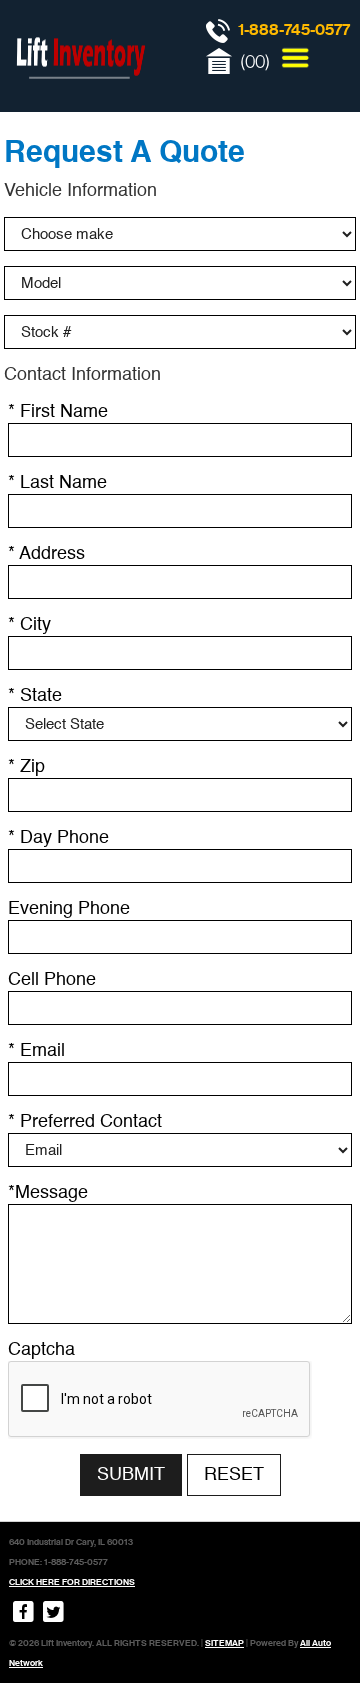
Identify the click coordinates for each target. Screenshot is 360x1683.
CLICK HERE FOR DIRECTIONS (72, 1582)
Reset (234, 1475)
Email (36, 1051)
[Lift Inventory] (80, 100)
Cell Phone (52, 980)
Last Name (57, 483)
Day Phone (58, 838)
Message (48, 1193)
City (29, 625)
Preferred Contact (85, 1122)
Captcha (41, 1350)
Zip (26, 767)
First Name (58, 412)
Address (46, 554)
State (35, 696)
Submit (131, 1475)
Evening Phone (69, 909)
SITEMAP (224, 1643)
